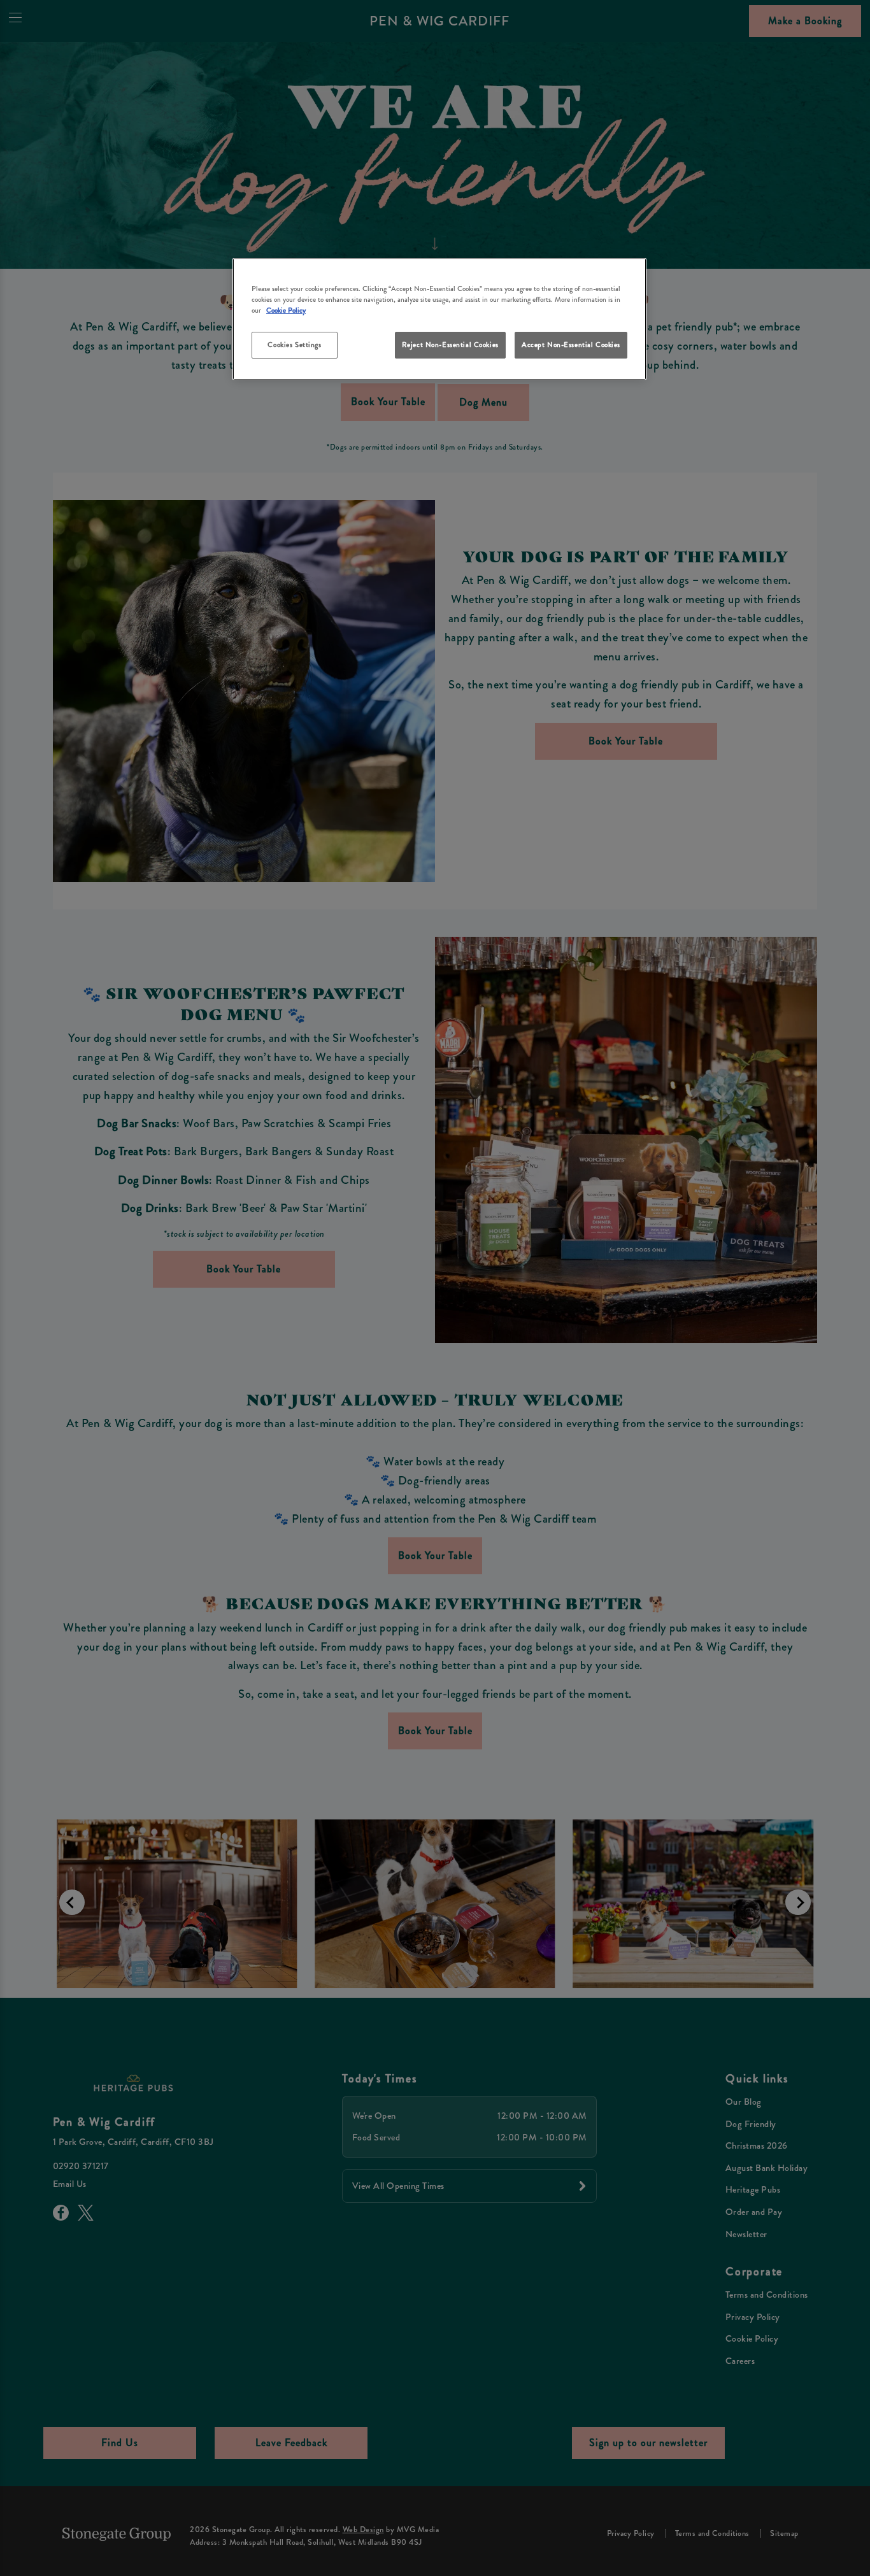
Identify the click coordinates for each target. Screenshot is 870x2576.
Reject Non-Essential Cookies (450, 345)
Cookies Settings (294, 345)
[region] (439, 319)
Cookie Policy (286, 310)
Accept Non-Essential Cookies (571, 345)
